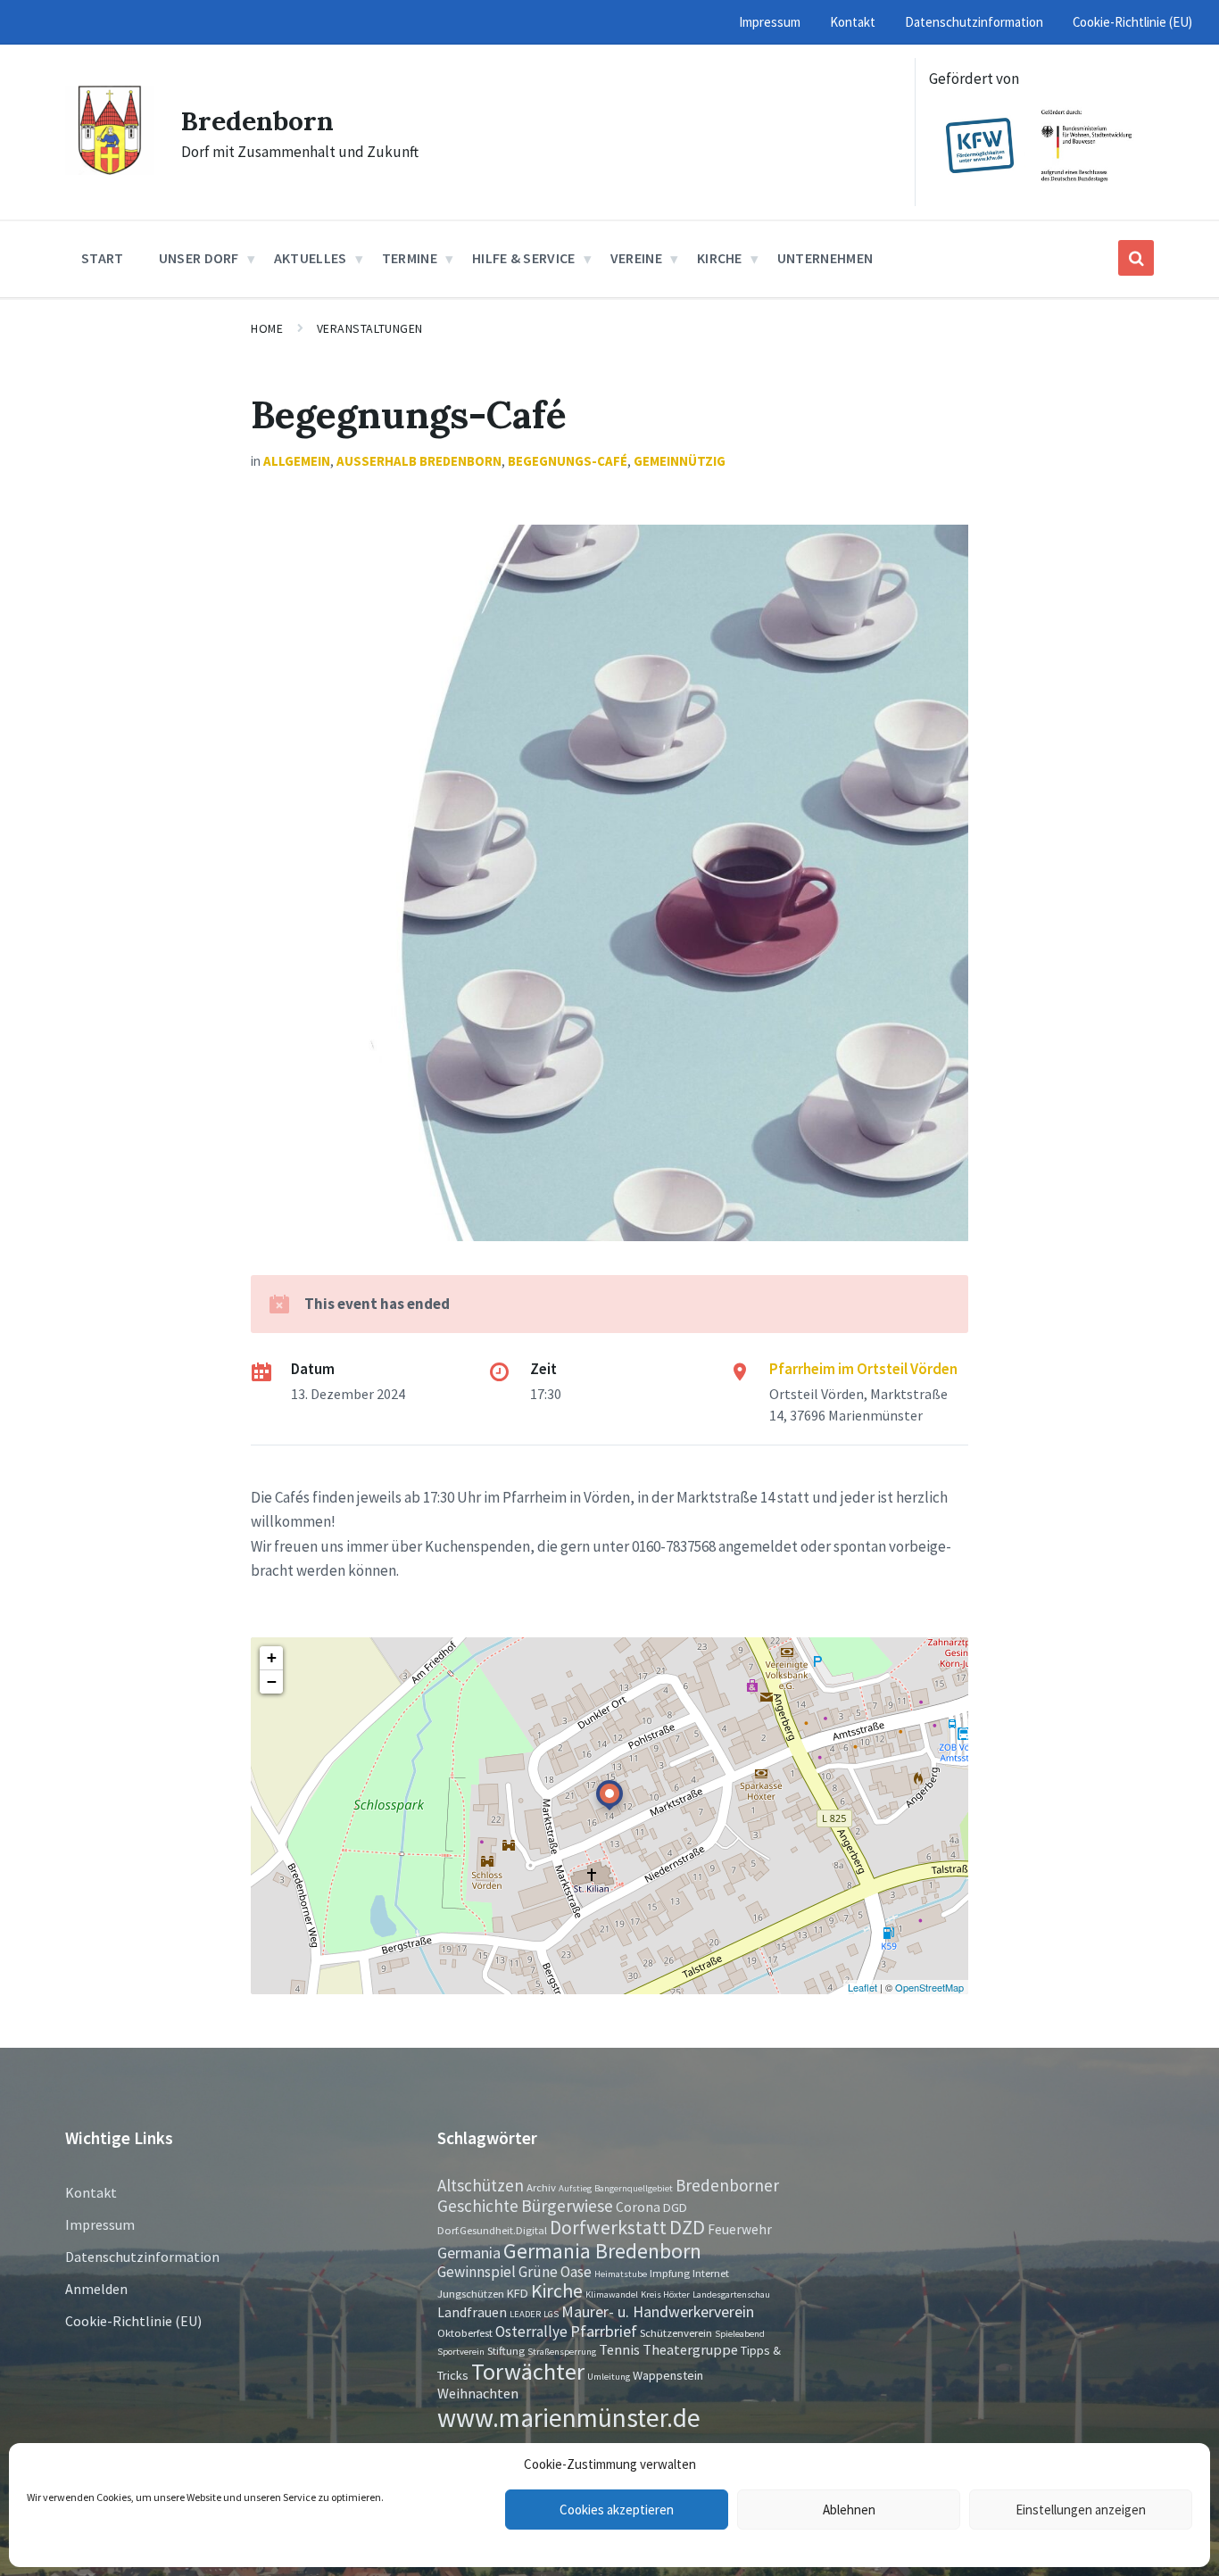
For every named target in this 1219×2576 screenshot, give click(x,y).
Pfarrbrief (604, 2331)
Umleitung (609, 2377)
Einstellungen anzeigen (1081, 2510)
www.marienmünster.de (569, 2418)
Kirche (557, 2291)
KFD (518, 2293)
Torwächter (528, 2371)
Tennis (619, 2349)
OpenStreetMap (929, 1987)
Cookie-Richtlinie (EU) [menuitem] (1132, 22)
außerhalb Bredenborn (419, 461)
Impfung (670, 2273)
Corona (638, 2207)
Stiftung (506, 2350)
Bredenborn (257, 120)
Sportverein (461, 2352)
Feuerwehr (740, 2229)
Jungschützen (471, 2293)
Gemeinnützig (680, 461)
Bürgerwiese (567, 2205)
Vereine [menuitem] (636, 258)
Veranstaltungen (370, 328)
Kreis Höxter (665, 2294)
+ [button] (272, 1657)
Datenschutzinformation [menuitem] (974, 22)
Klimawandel (612, 2294)
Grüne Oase (555, 2272)
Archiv (541, 2187)
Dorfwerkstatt (608, 2227)
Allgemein (297, 461)
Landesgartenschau (731, 2294)
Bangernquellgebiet (634, 2188)
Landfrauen (472, 2312)
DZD (687, 2227)
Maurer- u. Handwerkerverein (658, 2312)
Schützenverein (676, 2332)
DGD (675, 2207)
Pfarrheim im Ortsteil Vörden (863, 1369)
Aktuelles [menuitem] (311, 258)
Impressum (100, 2224)
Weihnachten (478, 2393)
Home (267, 328)
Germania (469, 2253)
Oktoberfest (465, 2332)
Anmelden (96, 2289)
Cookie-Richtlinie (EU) (133, 2321)
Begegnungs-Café (568, 461)
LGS (551, 2314)
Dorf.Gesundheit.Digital (492, 2230)
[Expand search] (1136, 258)
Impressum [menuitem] (770, 22)
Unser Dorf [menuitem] (199, 258)
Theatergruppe (690, 2349)
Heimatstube (621, 2274)
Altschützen (481, 2185)
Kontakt (91, 2192)
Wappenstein (668, 2375)
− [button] (272, 1681)
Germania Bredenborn (602, 2251)
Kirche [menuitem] (720, 258)
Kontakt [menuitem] (853, 22)
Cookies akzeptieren (617, 2510)
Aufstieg (575, 2188)
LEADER (525, 2314)
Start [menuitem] (103, 258)
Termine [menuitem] (410, 258)
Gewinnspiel (477, 2272)
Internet (711, 2273)
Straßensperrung (562, 2352)
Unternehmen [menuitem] (825, 258)
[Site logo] (110, 170)
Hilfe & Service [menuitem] (524, 258)
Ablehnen (849, 2510)
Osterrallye (531, 2332)
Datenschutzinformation (142, 2257)
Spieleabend (740, 2334)
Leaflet (862, 1987)
